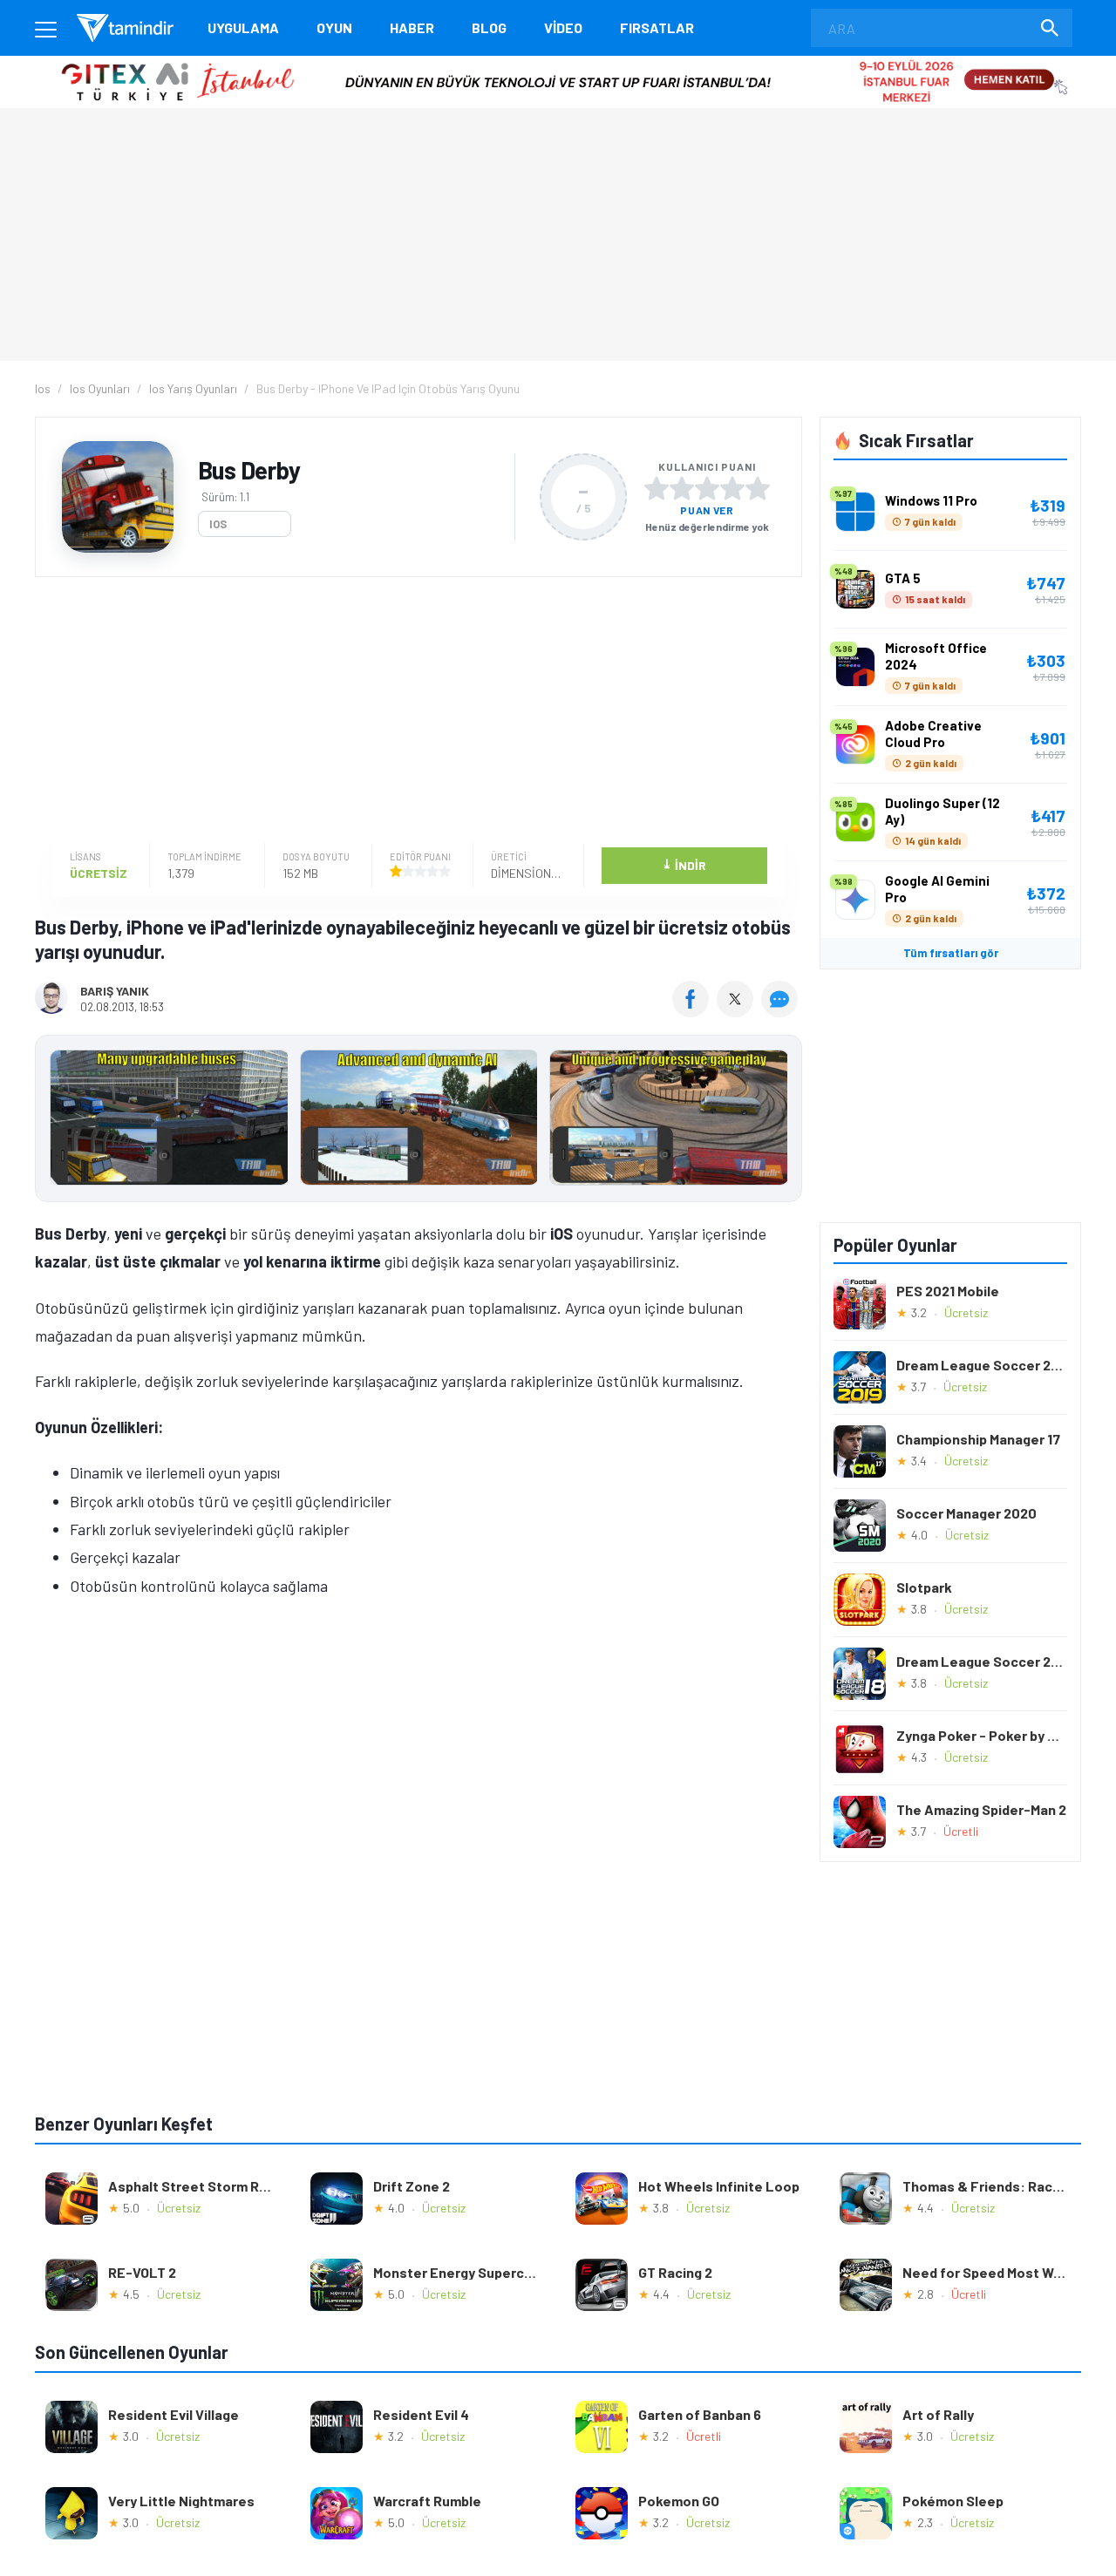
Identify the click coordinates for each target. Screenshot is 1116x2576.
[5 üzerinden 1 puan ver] (657, 488)
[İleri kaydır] (780, 1118)
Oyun (334, 27)
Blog (489, 27)
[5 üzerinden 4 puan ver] (732, 488)
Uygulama (243, 27)
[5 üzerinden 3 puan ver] (707, 488)
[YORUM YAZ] (782, 1011)
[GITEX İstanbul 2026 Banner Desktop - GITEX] (558, 62)
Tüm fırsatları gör (951, 953)
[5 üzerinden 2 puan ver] (682, 488)
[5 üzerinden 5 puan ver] (758, 488)
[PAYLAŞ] (694, 1011)
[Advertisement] (414, 712)
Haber (412, 27)
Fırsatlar (657, 27)
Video (563, 27)
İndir (684, 864)
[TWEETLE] (737, 1011)
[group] (418, 1121)
